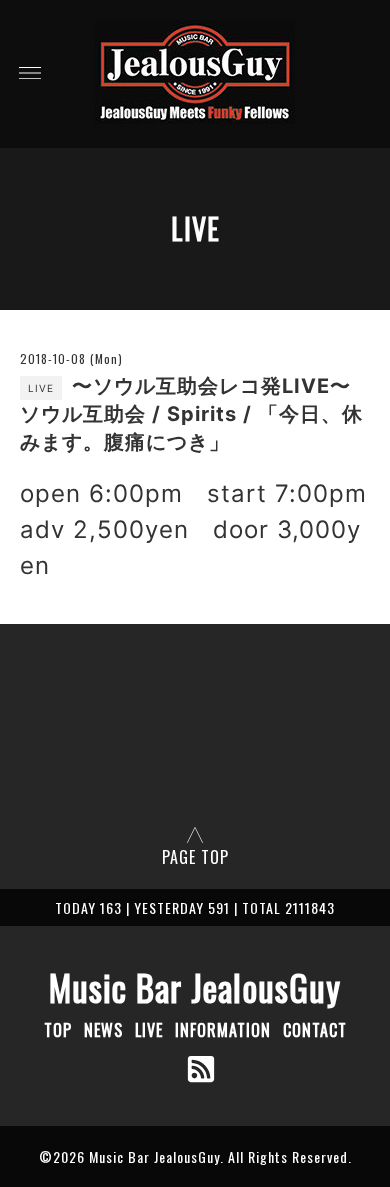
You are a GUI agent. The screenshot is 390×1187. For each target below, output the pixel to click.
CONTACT (315, 1030)
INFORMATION (223, 1030)
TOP (58, 1030)
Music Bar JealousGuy (195, 987)
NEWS (103, 1030)
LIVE (149, 1030)
